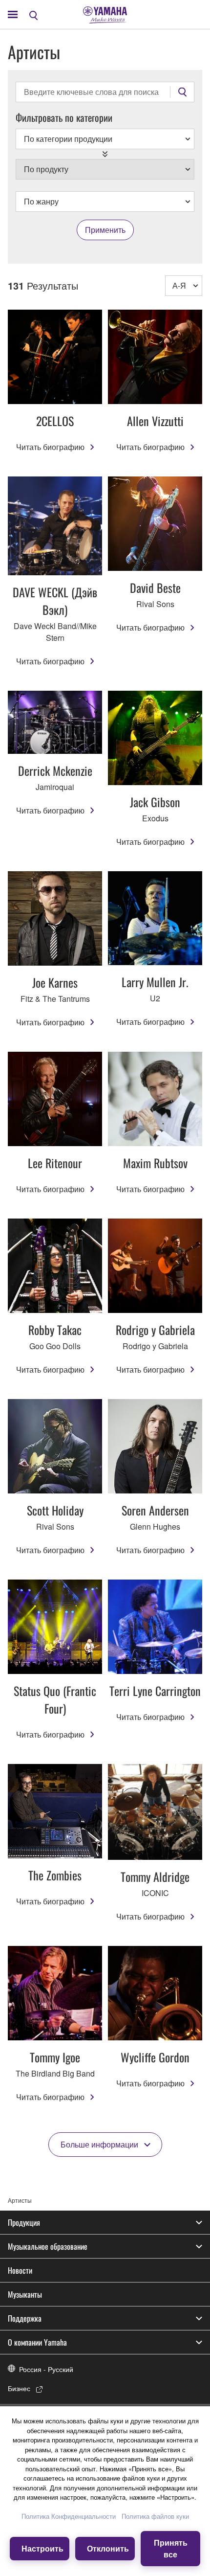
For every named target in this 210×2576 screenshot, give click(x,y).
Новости (20, 2270)
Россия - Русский (46, 2369)
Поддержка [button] (25, 2318)
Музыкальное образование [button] (48, 2246)
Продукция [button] (24, 2222)
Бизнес (19, 2388)
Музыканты (25, 2294)
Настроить (42, 2548)
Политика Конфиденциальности (69, 2516)
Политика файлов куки (155, 2516)
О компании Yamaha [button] (37, 2342)
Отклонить (108, 2548)
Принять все (171, 2548)
